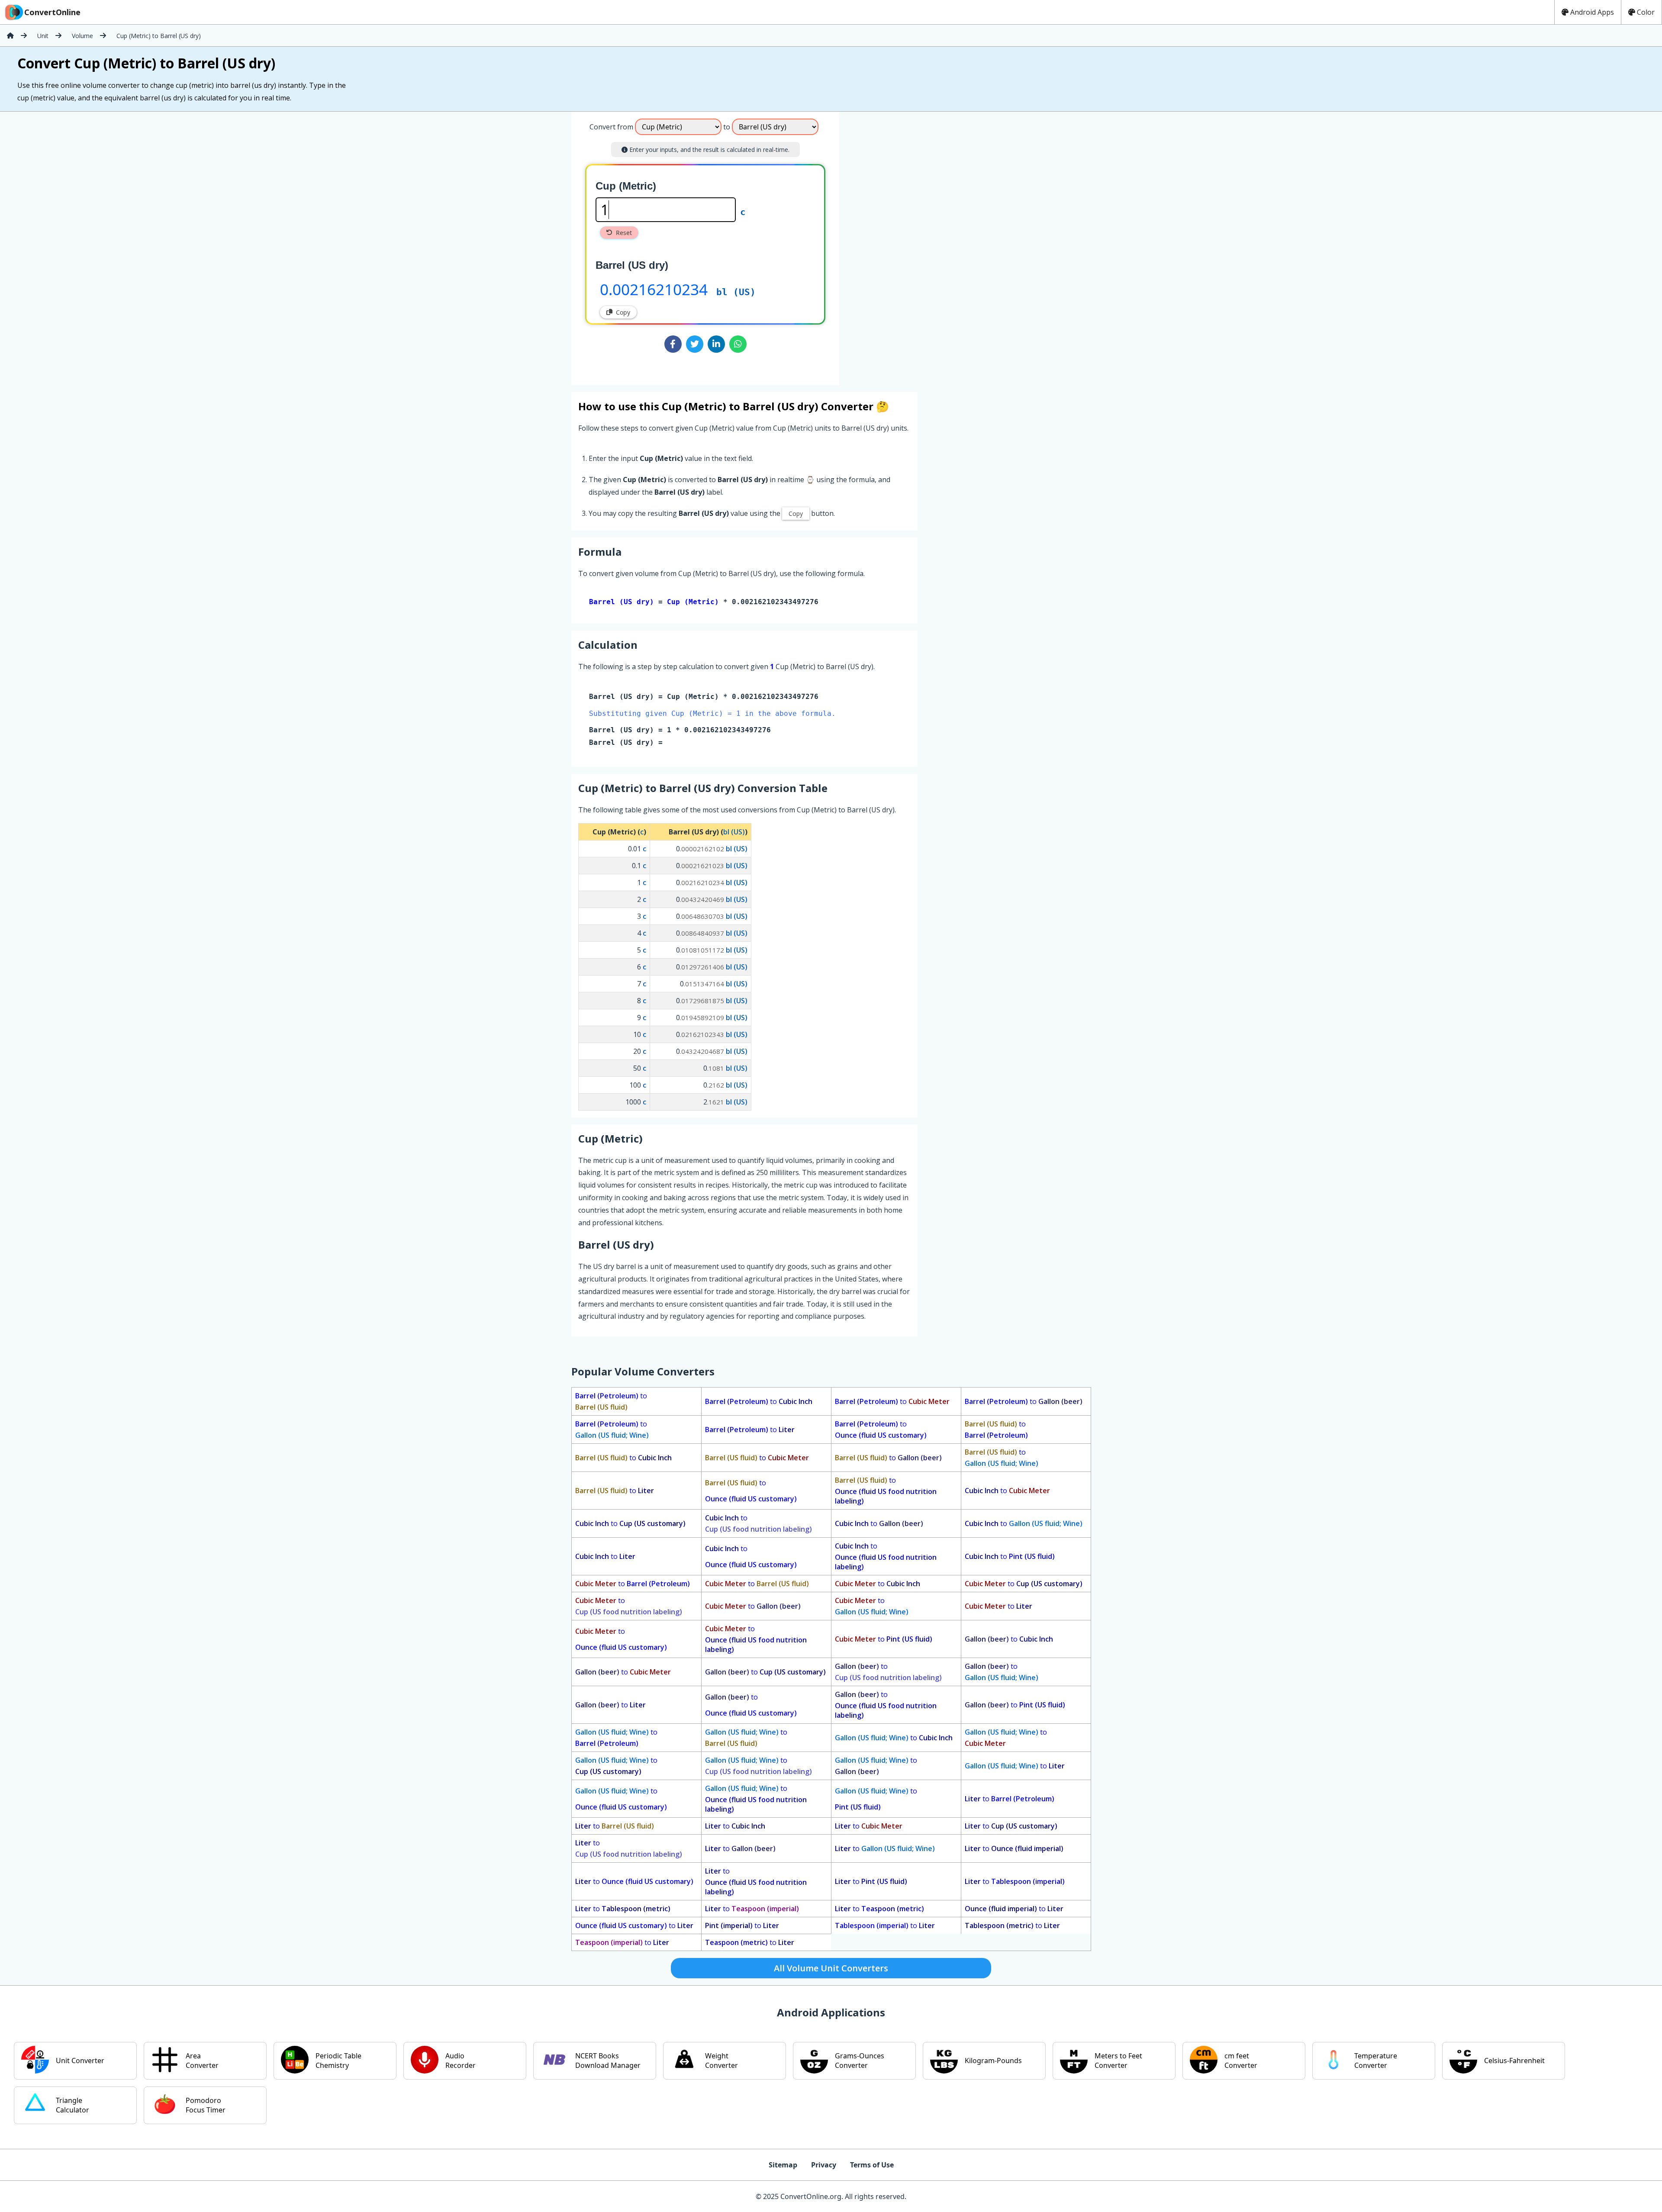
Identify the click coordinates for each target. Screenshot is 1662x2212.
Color (1646, 12)
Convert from (611, 127)
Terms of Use (872, 2165)
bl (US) (736, 292)
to (611, 1401)
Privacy (824, 2165)
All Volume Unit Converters (831, 1968)
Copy (623, 312)
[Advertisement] (911, 245)
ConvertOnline (52, 12)
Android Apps (1592, 12)
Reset (624, 233)
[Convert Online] (10, 35)
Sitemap (783, 2165)
